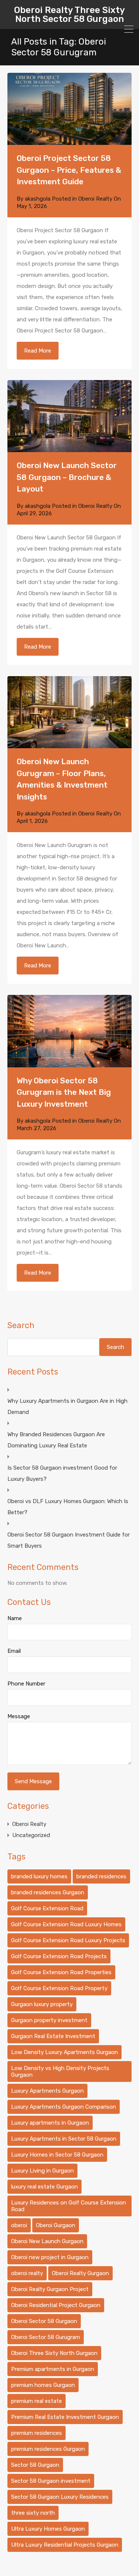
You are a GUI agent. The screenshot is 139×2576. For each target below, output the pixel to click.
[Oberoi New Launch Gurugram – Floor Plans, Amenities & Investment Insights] (69, 712)
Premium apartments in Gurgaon (53, 2369)
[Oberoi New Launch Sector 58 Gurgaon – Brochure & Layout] (69, 416)
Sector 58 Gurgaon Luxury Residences (60, 2497)
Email (14, 1651)
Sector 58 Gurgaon (35, 2465)
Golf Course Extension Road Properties (61, 1972)
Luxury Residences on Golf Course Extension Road (69, 2206)
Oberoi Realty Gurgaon (80, 2273)
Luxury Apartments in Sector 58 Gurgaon (64, 2139)
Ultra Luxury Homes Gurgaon (48, 2529)
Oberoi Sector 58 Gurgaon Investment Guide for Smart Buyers (69, 1540)
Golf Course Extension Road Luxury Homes (66, 1924)
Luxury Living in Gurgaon (42, 2171)
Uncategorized (31, 1835)
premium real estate (37, 2401)
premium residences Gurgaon (48, 2449)
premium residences (37, 2433)
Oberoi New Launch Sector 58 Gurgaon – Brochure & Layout (67, 477)
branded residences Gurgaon (48, 1892)
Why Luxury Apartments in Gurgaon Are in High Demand (67, 1407)
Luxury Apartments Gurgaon (47, 2091)
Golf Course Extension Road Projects (59, 1956)
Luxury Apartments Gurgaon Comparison (64, 2107)
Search (21, 1326)
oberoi (19, 2225)
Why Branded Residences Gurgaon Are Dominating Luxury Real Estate (56, 1440)
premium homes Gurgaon (43, 2385)
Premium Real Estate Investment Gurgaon (65, 2417)
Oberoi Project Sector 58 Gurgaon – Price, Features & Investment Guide (69, 170)
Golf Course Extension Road (47, 1908)
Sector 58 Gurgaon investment (51, 2481)
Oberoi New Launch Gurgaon (47, 2241)
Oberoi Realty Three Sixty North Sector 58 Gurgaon (69, 14)
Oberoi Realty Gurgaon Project (50, 2289)
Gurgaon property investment (49, 2020)
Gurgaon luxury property (42, 2004)
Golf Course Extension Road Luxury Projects (68, 1940)
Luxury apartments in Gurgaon (50, 2123)
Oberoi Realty (95, 199)
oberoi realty (27, 2273)
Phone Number (26, 1684)
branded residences (101, 1876)
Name (15, 1618)
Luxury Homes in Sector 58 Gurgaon (57, 2155)
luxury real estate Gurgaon (44, 2187)
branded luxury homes (39, 1876)
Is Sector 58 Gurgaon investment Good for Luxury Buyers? (62, 1473)
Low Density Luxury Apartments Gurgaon (64, 2052)
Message (19, 1716)
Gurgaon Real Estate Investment (53, 2036)
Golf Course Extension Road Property (59, 1988)
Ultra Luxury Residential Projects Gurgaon (65, 2545)
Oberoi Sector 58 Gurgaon (44, 2321)
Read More (38, 351)
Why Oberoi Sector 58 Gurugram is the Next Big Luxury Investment (64, 1092)
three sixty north (33, 2513)
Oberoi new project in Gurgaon (50, 2257)
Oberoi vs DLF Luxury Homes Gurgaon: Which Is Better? (68, 1507)
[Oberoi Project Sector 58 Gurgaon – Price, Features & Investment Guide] (69, 109)
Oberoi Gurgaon (56, 2225)
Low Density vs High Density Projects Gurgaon (60, 2071)
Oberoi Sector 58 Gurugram (46, 2337)
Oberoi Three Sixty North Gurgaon (54, 2353)
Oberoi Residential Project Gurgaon (56, 2305)
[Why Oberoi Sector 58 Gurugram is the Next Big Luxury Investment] (69, 1031)
